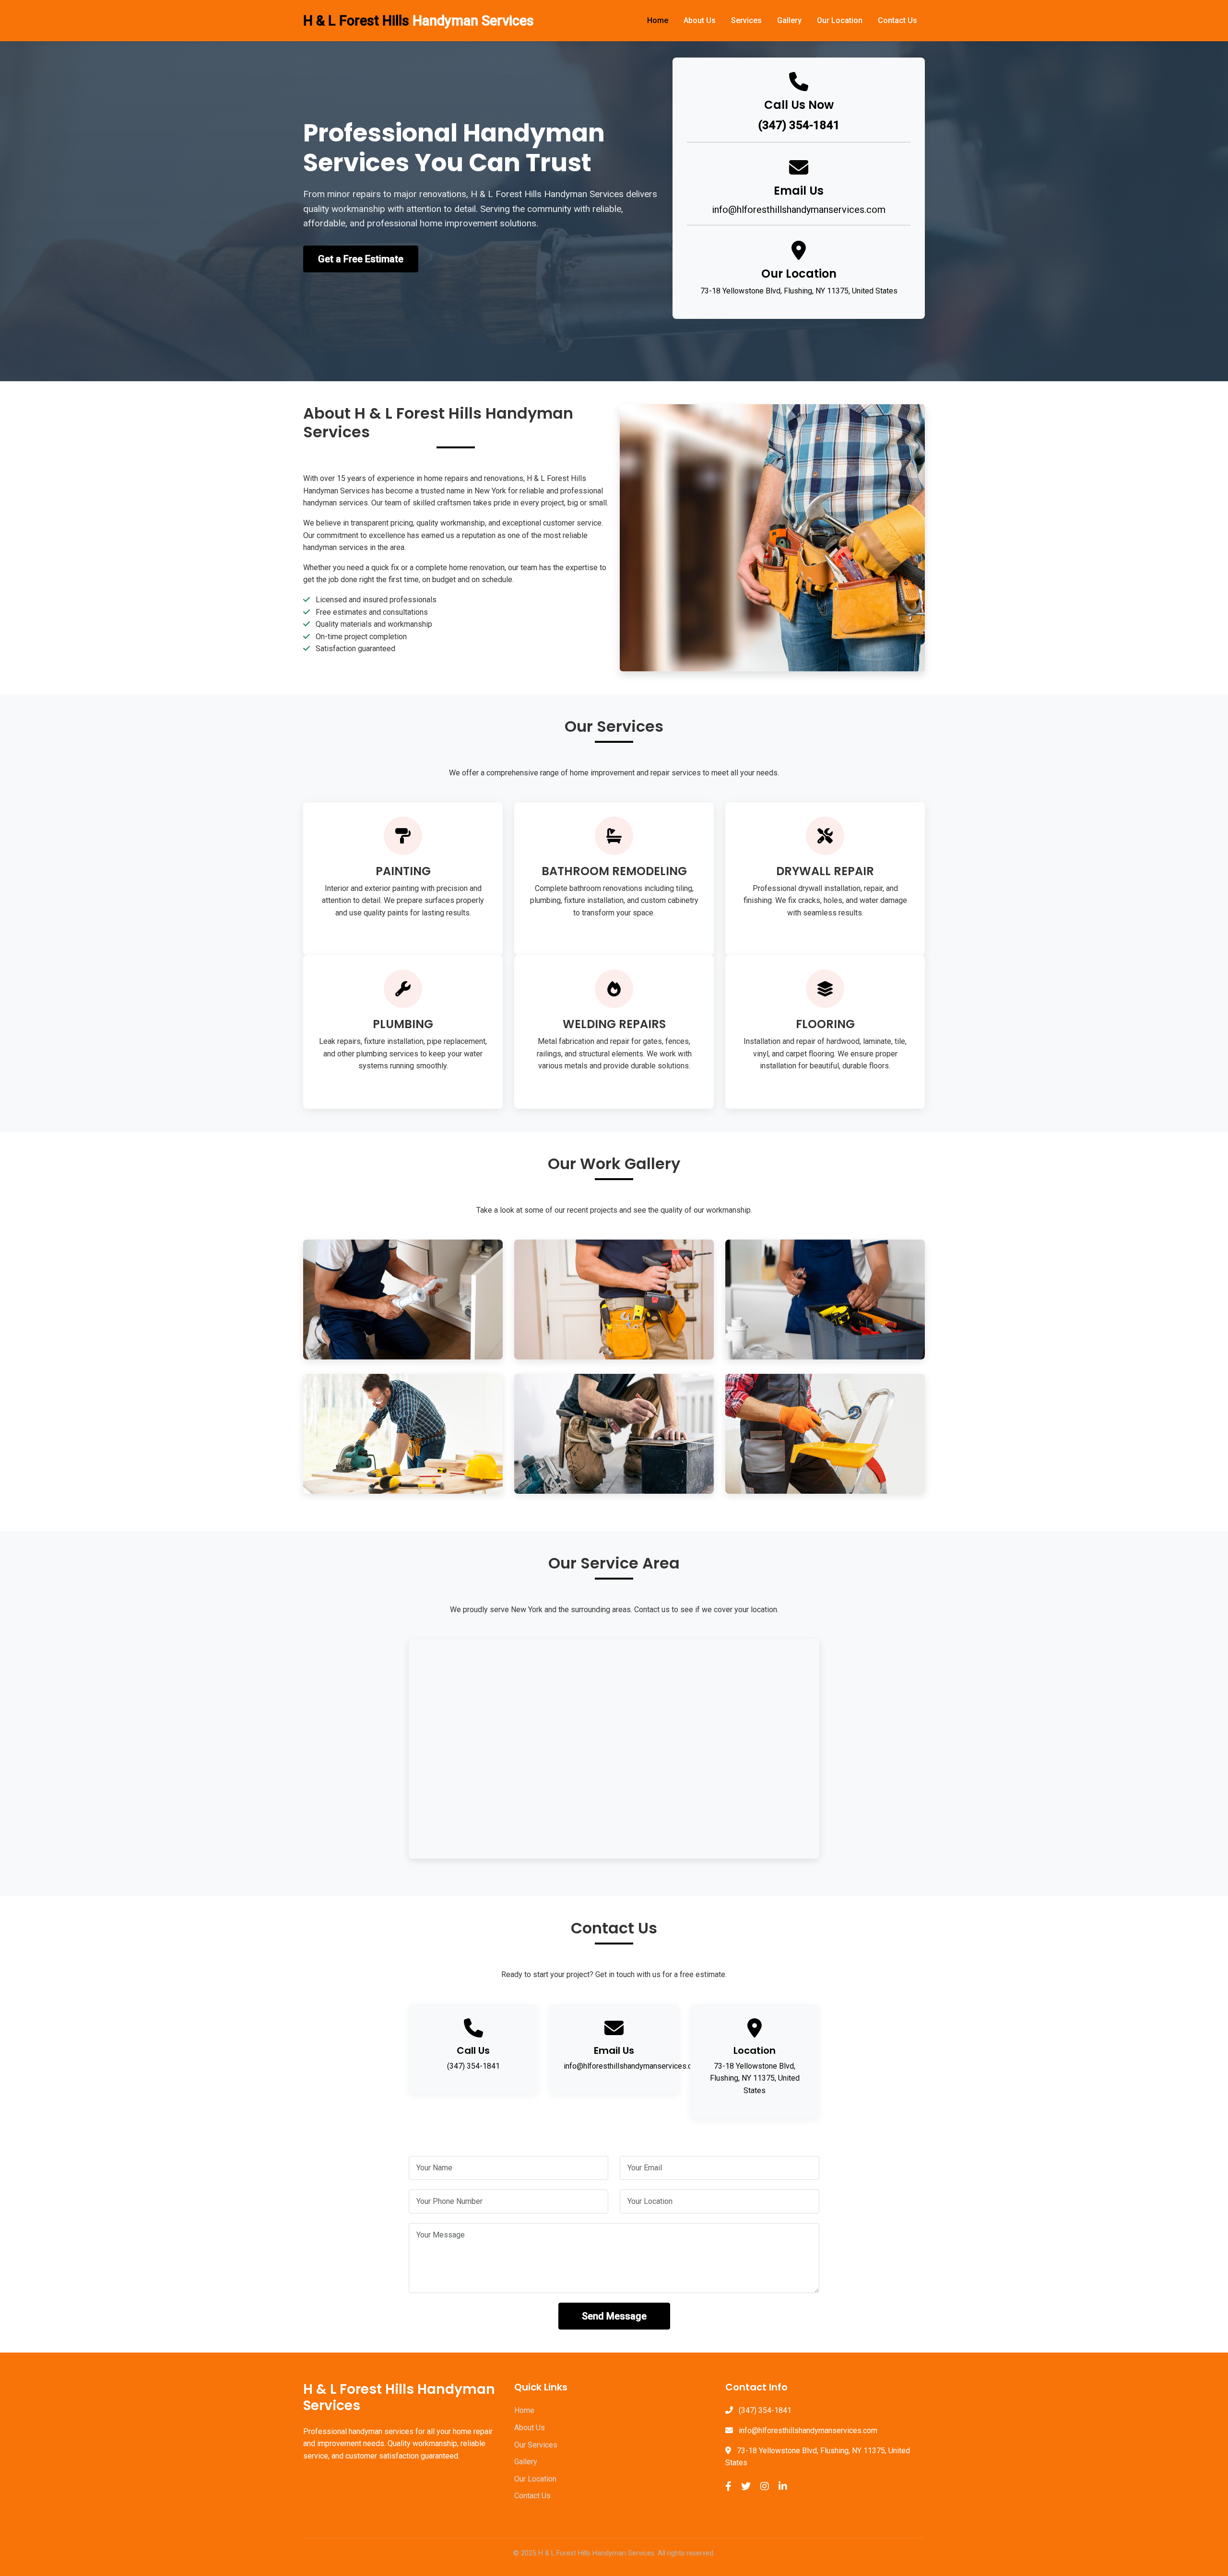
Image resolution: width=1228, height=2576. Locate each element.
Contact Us (897, 20)
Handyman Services (419, 21)
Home (658, 20)
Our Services (536, 2445)
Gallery (789, 20)
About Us (700, 20)
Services (746, 20)
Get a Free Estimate (361, 259)
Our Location (840, 20)
